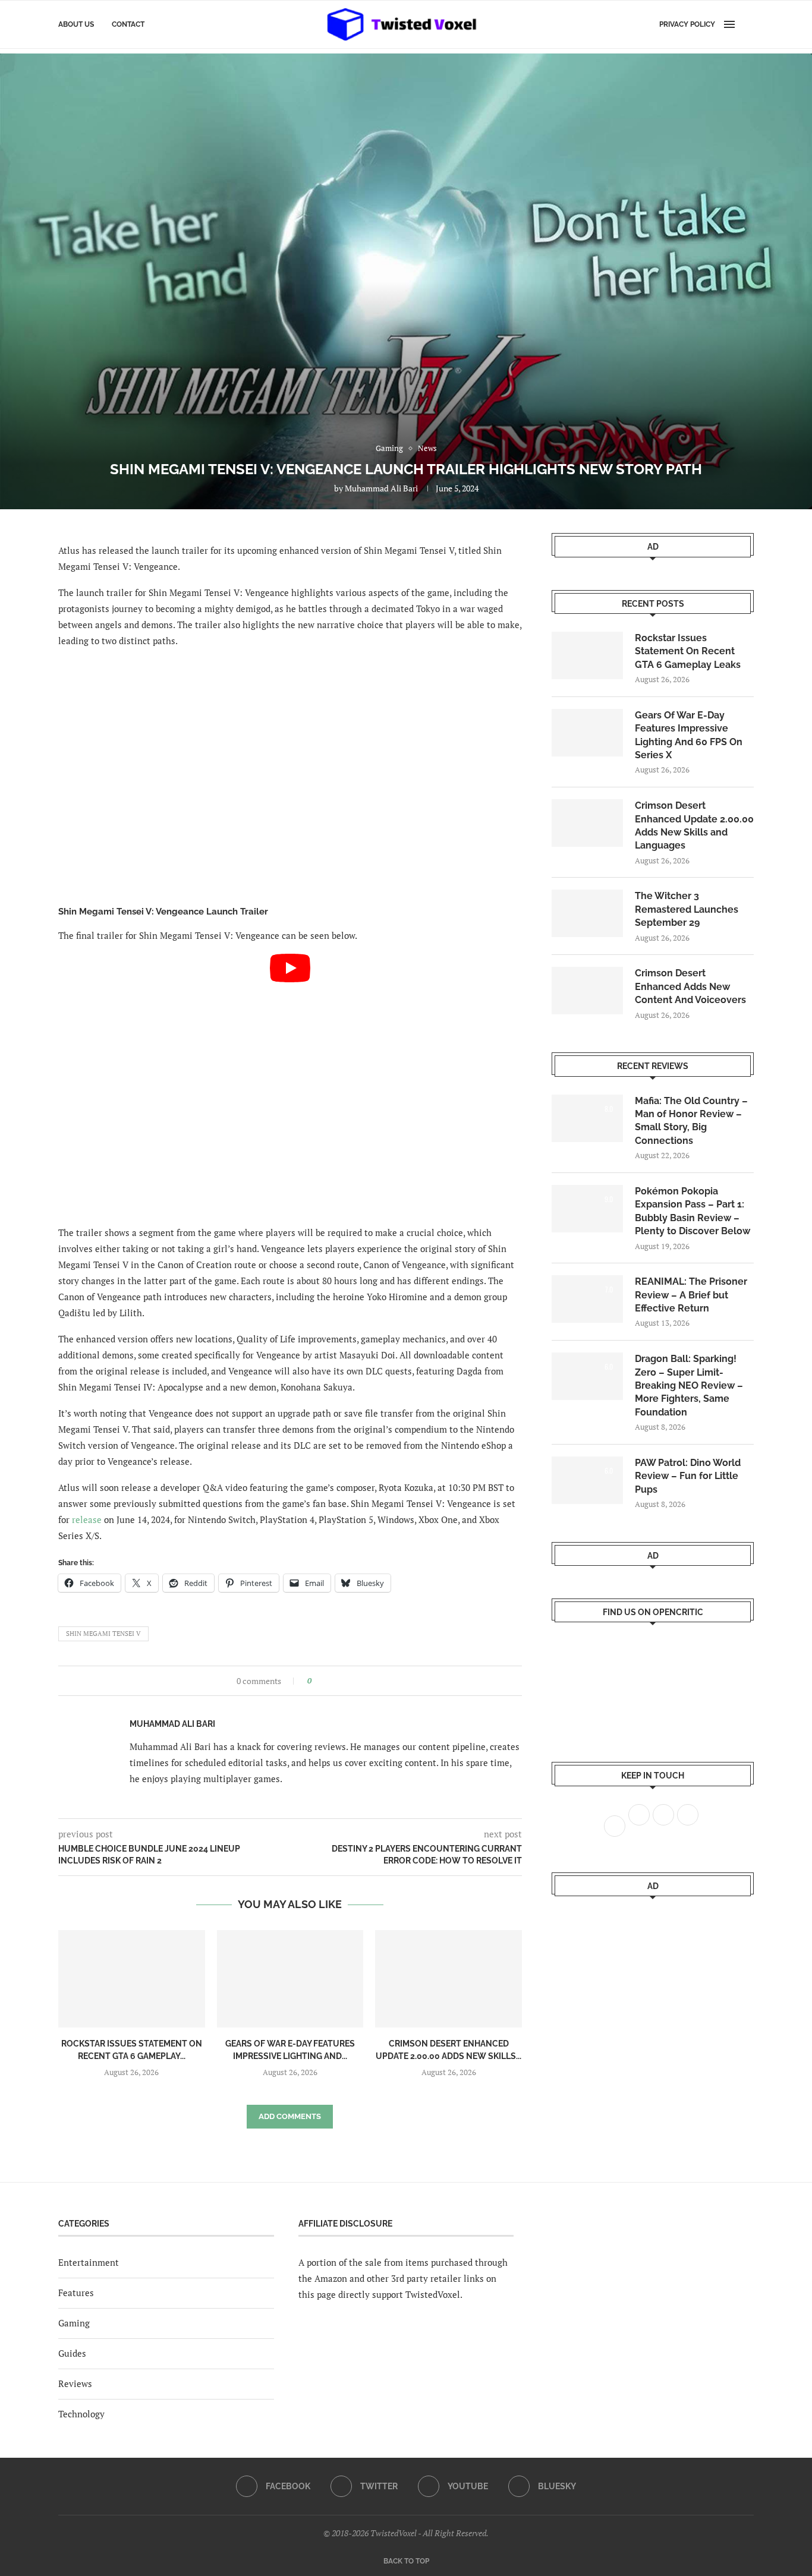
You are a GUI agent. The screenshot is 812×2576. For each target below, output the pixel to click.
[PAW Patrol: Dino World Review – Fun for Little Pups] (587, 1480)
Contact (128, 24)
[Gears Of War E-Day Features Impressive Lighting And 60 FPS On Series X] (290, 1979)
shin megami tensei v (103, 1634)
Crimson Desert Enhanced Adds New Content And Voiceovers (690, 986)
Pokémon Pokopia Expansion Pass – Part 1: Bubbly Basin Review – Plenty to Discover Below (693, 1211)
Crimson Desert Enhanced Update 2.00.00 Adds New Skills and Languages (694, 825)
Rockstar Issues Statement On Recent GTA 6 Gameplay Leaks (688, 651)
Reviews (75, 2383)
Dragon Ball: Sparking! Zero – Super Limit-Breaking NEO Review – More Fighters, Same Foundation (689, 1385)
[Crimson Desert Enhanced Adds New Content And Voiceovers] (587, 991)
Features (76, 2293)
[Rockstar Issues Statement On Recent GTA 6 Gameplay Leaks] (132, 1979)
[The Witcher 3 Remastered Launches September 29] (587, 913)
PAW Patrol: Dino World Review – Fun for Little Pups (688, 1476)
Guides (72, 2353)
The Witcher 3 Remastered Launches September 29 (687, 909)
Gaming (74, 2323)
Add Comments (290, 2116)
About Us (76, 24)
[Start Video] (290, 1084)
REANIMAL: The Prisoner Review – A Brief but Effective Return (691, 1295)
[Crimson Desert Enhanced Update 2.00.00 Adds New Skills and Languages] (449, 1979)
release (87, 1519)
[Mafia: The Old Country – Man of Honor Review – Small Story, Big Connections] (587, 1118)
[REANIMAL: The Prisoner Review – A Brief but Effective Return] (587, 1299)
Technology (81, 2414)
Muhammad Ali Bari (381, 488)
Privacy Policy (687, 24)
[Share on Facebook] (324, 1681)
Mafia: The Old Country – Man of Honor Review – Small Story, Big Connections (691, 1121)
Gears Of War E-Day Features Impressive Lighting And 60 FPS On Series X (689, 735)
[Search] (748, 24)
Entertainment (89, 2262)
